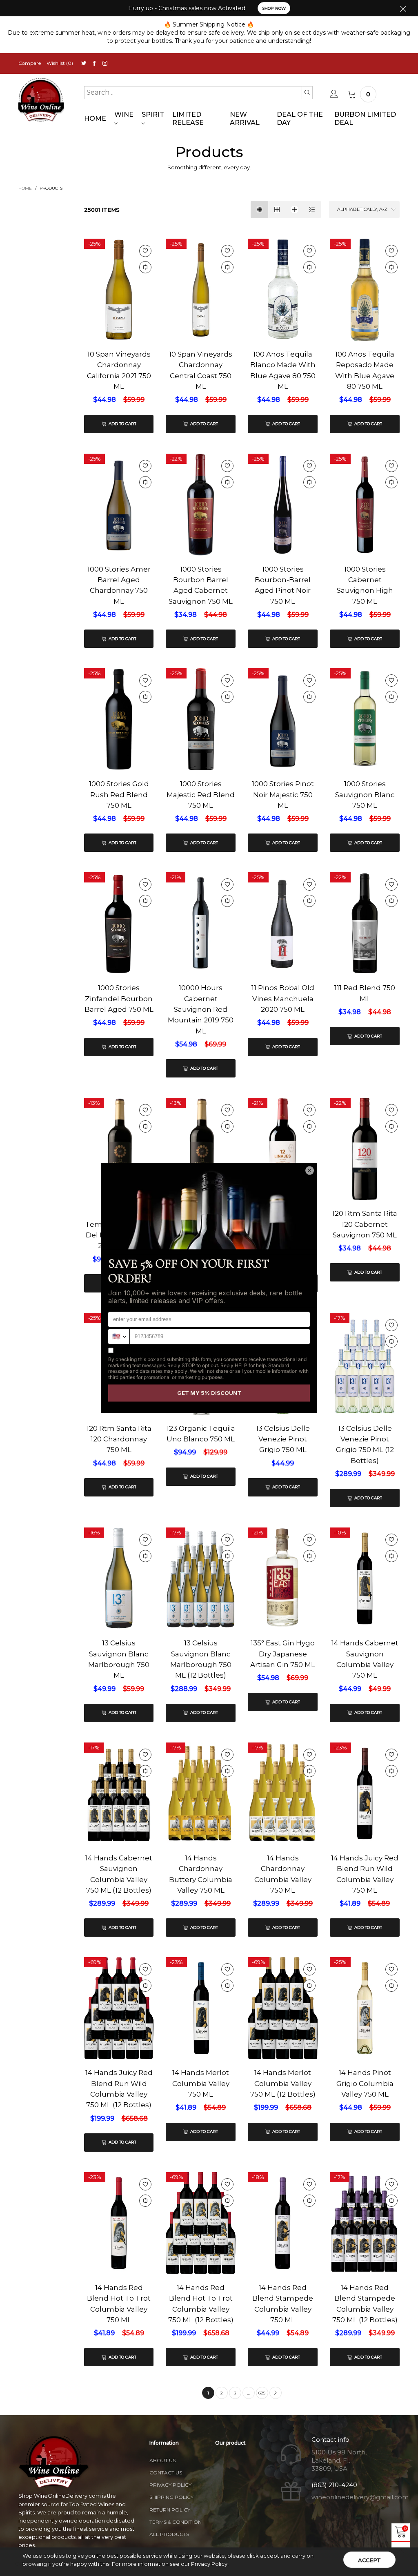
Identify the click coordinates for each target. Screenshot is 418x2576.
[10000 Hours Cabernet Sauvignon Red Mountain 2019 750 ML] (201, 923)
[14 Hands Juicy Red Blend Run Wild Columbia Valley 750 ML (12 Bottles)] (119, 2008)
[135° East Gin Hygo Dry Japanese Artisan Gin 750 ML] (283, 1578)
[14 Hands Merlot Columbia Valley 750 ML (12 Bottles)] (283, 2008)
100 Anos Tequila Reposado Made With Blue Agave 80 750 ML (365, 370)
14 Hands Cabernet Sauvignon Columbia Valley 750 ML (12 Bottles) (119, 1874)
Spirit (153, 114)
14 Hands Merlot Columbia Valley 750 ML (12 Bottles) (283, 2083)
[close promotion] (403, 8)
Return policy (170, 2510)
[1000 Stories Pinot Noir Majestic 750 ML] (283, 720)
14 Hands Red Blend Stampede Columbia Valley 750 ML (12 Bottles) (365, 2304)
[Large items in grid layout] (277, 209)
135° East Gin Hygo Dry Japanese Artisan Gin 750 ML (283, 1654)
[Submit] (307, 93)
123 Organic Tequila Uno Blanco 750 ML (201, 1434)
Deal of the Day (300, 119)
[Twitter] (84, 63)
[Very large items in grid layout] (295, 209)
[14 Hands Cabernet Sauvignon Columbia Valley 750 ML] (365, 1578)
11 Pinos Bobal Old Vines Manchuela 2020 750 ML (283, 999)
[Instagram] (105, 63)
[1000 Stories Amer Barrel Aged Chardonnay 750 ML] (119, 506)
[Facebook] (94, 63)
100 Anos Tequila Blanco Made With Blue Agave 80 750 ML (283, 370)
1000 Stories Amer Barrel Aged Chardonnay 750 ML (119, 585)
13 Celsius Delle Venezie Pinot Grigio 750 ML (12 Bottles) (365, 1444)
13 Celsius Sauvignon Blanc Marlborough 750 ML (119, 1659)
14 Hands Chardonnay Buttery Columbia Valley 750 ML (201, 1874)
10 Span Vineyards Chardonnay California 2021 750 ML (119, 370)
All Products (169, 2534)
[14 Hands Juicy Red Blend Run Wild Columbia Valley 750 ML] (365, 1793)
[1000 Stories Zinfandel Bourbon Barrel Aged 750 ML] (119, 952)
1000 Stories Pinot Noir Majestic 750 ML (283, 795)
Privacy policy (170, 2485)
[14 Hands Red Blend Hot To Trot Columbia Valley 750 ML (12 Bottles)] (201, 2223)
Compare (30, 63)
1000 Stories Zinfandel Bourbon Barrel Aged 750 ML (119, 999)
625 (262, 2393)
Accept (369, 2560)
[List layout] (312, 209)
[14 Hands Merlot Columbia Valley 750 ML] (201, 2008)
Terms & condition (176, 2522)
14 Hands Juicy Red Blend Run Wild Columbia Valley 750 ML (365, 1874)
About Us (162, 2460)
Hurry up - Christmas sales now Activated (187, 8)
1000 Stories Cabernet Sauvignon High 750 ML (365, 585)
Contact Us (166, 2473)
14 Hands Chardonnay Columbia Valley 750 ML (283, 1874)
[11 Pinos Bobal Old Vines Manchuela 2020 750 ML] (283, 944)
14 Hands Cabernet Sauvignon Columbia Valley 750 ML (365, 1659)
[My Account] (334, 94)
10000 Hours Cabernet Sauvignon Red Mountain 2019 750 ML (201, 1009)
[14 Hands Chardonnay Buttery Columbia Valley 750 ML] (201, 1793)
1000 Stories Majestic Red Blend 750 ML (201, 795)
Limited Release (188, 119)
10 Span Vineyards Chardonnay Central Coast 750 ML (201, 370)
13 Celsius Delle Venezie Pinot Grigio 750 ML (283, 1439)
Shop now (274, 8)
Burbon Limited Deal (365, 119)
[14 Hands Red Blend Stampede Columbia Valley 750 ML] (283, 2223)
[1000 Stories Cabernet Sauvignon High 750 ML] (365, 505)
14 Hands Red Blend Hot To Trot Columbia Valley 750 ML (119, 2304)
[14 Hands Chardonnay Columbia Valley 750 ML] (283, 1793)
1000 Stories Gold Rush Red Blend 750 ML (119, 795)
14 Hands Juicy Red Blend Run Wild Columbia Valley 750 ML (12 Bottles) (119, 2089)
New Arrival (245, 119)
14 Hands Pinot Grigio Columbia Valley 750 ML (365, 2083)
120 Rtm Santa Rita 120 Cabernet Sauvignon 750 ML (365, 1224)
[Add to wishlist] (145, 251)
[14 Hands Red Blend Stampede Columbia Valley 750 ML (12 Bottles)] (365, 2223)
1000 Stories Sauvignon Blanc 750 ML (365, 795)
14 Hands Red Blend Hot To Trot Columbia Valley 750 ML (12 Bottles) (201, 2304)
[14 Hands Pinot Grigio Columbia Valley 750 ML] (365, 2008)
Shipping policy (171, 2497)
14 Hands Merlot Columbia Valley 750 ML (201, 2083)
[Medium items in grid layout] (259, 209)
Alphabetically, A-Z (362, 209)
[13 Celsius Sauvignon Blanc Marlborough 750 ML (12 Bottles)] (201, 1578)
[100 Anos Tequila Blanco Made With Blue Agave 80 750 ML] (283, 290)
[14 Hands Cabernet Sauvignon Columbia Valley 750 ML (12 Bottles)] (119, 1793)
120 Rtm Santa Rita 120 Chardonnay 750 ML (119, 1439)
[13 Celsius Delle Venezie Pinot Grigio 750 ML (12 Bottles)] (365, 1364)
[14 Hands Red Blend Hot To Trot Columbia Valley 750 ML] (119, 2223)
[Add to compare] (145, 267)
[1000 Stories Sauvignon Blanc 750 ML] (365, 763)
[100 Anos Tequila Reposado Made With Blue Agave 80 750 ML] (365, 290)
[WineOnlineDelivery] (41, 100)
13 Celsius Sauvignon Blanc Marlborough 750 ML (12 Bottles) (201, 1659)
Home (95, 119)
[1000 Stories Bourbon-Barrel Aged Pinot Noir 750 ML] (283, 505)
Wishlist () (60, 63)
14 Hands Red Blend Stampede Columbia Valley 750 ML (283, 2304)
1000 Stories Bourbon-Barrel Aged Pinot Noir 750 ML (283, 585)
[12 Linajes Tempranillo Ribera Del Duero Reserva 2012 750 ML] (119, 1156)
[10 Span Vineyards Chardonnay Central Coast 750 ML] (201, 290)
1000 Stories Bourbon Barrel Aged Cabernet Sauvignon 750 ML (201, 585)
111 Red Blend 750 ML (365, 993)
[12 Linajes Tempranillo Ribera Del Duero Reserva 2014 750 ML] (201, 1156)
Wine (124, 114)
